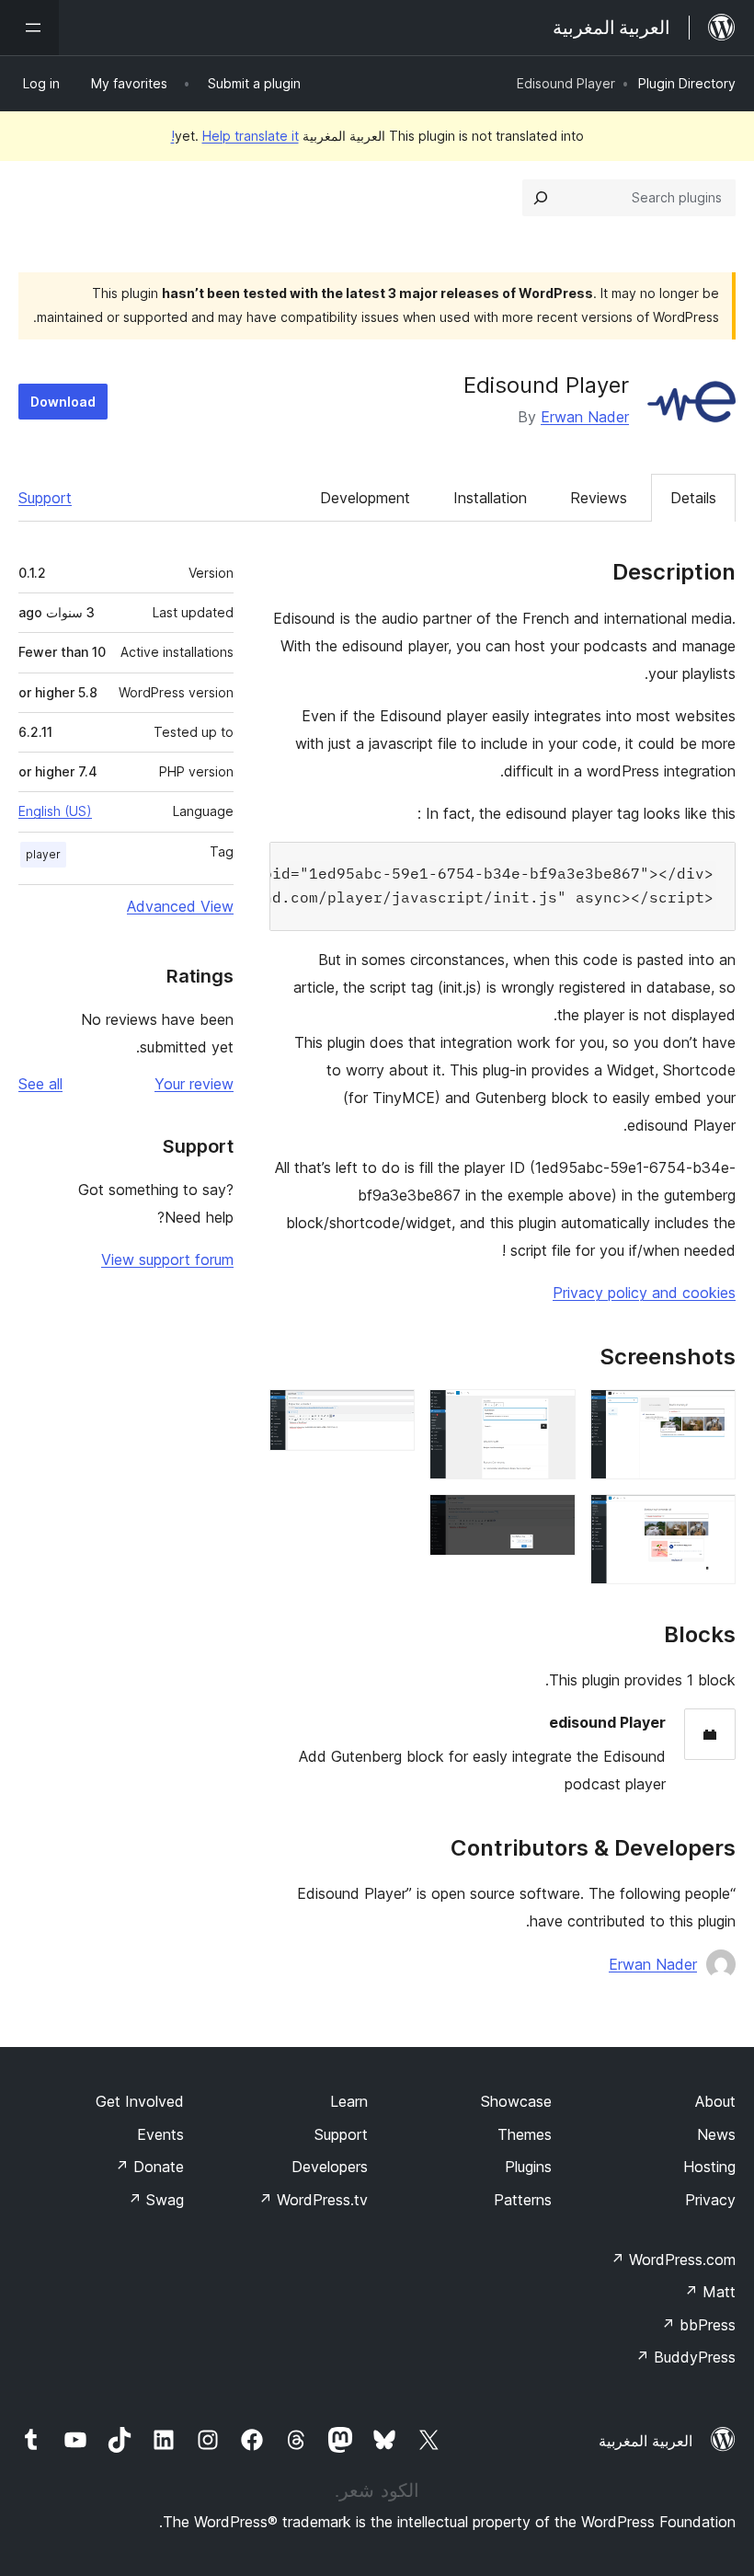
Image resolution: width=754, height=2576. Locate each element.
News (716, 2134)
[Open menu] (29, 28)
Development (365, 498)
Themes (525, 2134)
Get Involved (140, 2101)
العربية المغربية (645, 2441)
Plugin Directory (687, 83)
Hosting (709, 2167)
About (715, 2101)
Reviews (599, 498)
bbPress (698, 2325)
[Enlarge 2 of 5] (711, 1519)
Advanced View (180, 906)
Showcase (516, 2101)
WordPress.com (673, 2260)
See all (40, 1084)
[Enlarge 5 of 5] (390, 1414)
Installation (490, 498)
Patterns (523, 2200)
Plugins (528, 2167)
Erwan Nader (585, 417)
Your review (194, 1084)
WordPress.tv (313, 2200)
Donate (149, 2167)
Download (63, 402)
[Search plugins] (541, 198)
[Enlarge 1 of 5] (711, 1414)
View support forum (167, 1259)
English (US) (55, 811)
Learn (349, 2101)
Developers (330, 2167)
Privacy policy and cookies (644, 1293)
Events (160, 2134)
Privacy (710, 2200)
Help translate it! (235, 136)
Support (45, 498)
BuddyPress (685, 2357)
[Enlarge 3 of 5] (551, 1414)
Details (693, 498)
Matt (710, 2292)
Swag (156, 2200)
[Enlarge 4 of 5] (551, 1519)
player (43, 854)
